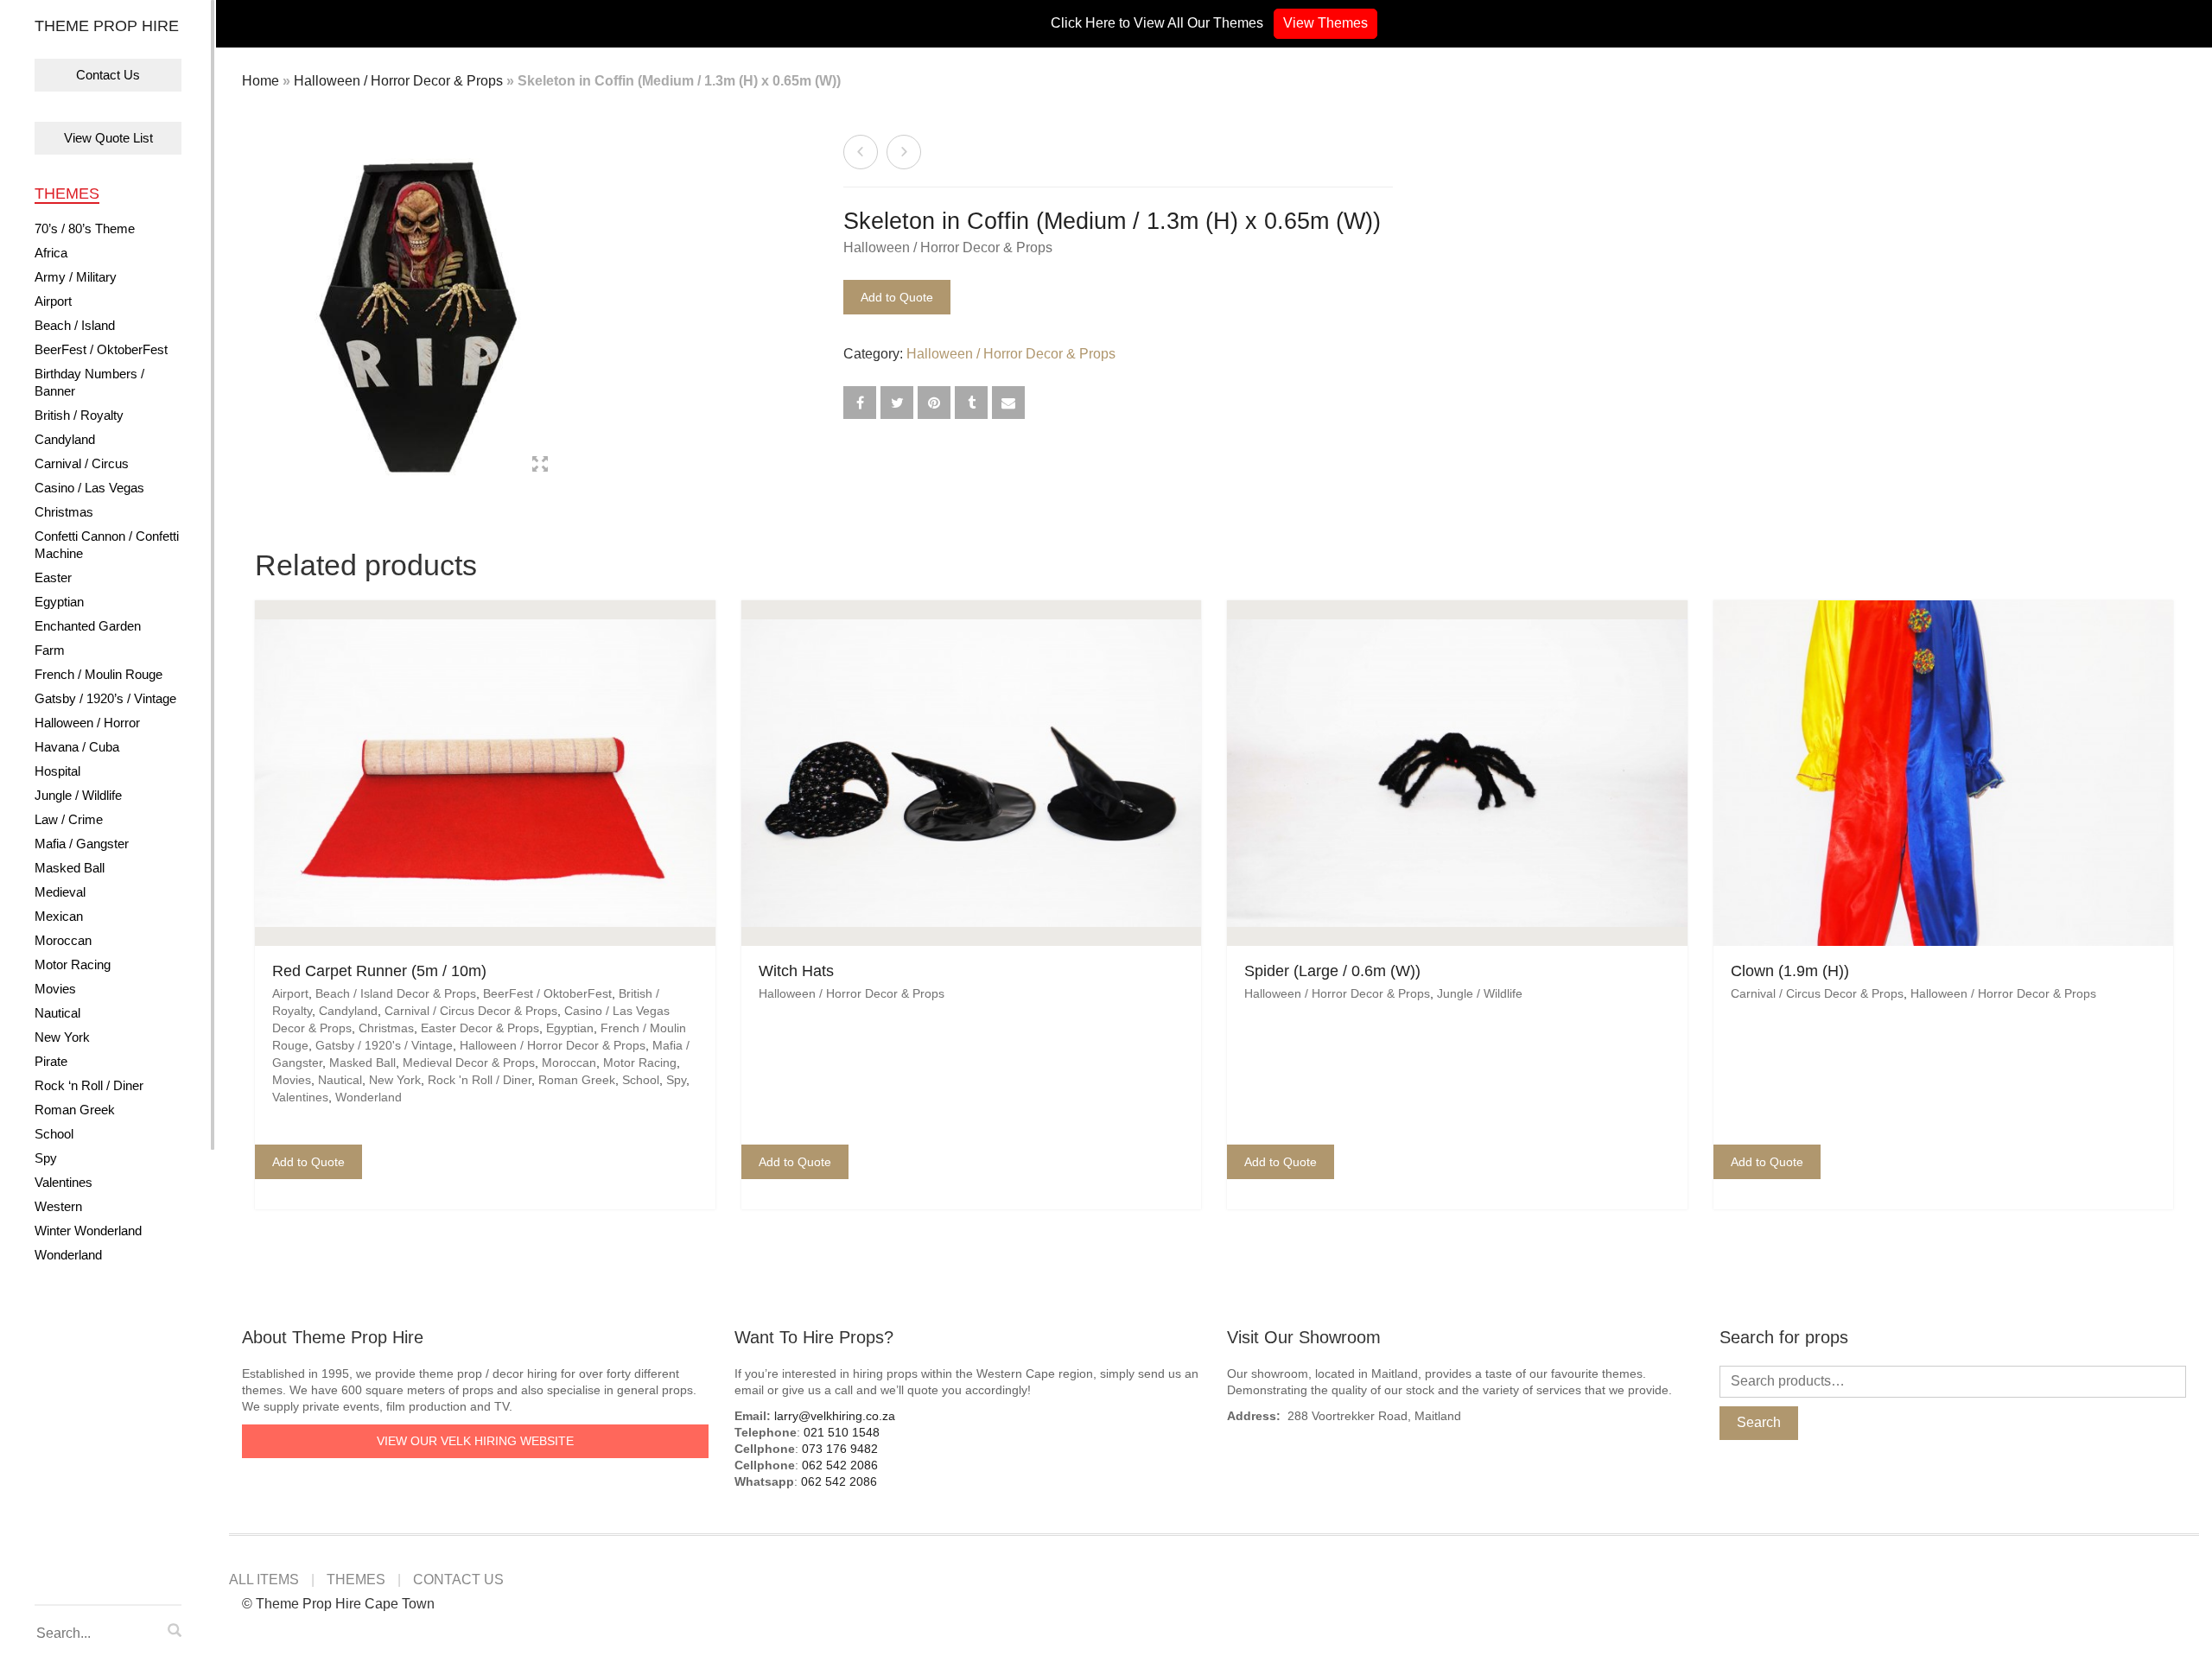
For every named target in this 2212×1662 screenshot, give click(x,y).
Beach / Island (75, 325)
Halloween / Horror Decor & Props (398, 81)
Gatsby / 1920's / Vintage (384, 1045)
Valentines (64, 1182)
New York (62, 1037)
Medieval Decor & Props (469, 1063)
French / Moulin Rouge (99, 674)
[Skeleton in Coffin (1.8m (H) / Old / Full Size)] (861, 152)
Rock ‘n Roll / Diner (89, 1085)
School (54, 1134)
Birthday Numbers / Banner (89, 382)
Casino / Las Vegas (89, 488)
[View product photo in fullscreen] (540, 466)
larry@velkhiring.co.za (835, 1416)
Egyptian (59, 602)
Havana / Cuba (77, 747)
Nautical (57, 1013)
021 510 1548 (842, 1432)
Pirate (51, 1061)
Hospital (57, 771)
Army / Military (76, 277)
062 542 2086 (840, 1465)
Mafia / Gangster (82, 844)
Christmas (64, 512)
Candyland (65, 439)
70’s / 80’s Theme (85, 228)
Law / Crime (69, 819)
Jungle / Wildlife (78, 795)
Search (1759, 1422)
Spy (46, 1158)
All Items (264, 1580)
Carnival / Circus (82, 463)
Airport (53, 301)
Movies (55, 989)
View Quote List (108, 138)
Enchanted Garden (88, 626)
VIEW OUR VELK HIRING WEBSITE (475, 1441)
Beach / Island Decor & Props (396, 993)
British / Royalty (79, 415)
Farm (50, 650)
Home (261, 81)
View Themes (1325, 23)
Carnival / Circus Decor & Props (471, 1011)
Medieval (60, 892)
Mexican (59, 916)
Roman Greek (75, 1110)
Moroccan (63, 940)
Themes (67, 193)
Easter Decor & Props (480, 1028)
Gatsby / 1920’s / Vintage (105, 698)
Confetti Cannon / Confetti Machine (107, 545)
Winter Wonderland (88, 1231)
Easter (53, 577)
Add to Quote (897, 297)
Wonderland (68, 1255)
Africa (51, 253)
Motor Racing (73, 964)
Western (58, 1206)
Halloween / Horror (87, 723)
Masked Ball (70, 868)
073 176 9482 (840, 1449)
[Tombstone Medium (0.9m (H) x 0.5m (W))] (904, 152)
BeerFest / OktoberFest (101, 349)
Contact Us (108, 75)
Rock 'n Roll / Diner (480, 1080)
